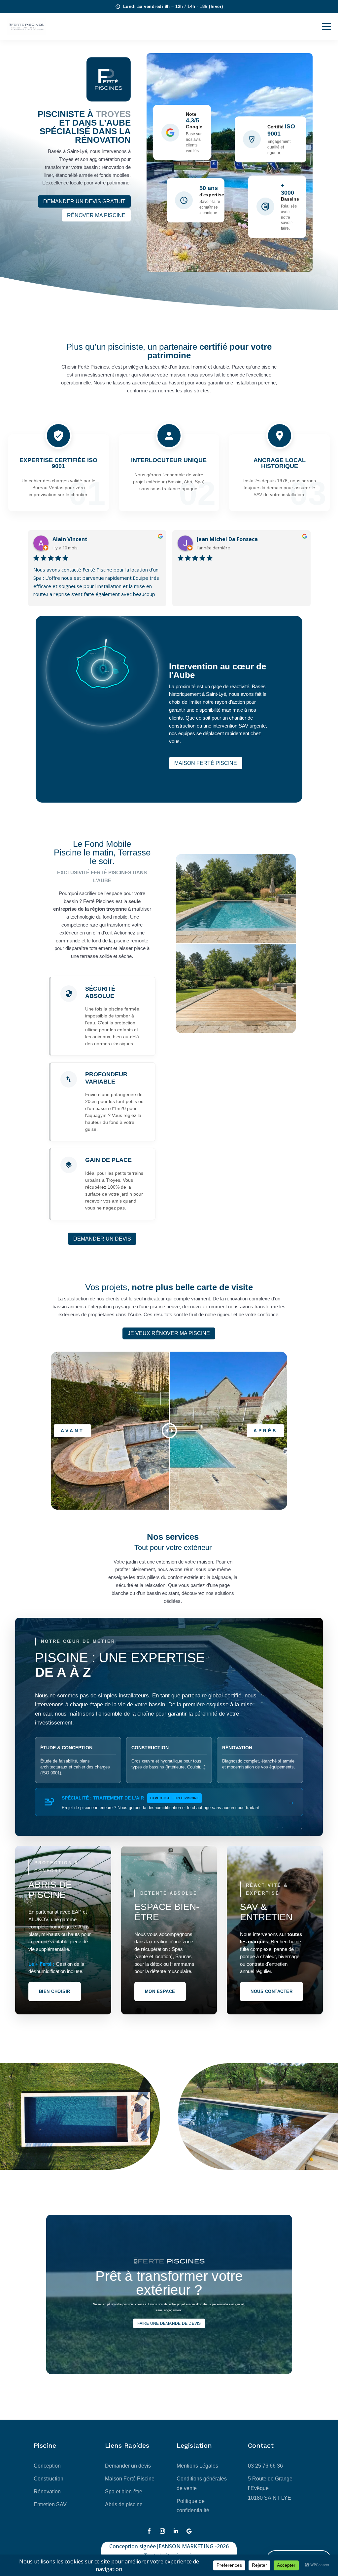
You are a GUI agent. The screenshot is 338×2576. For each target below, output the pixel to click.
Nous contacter (271, 1991)
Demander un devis (102, 1239)
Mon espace (160, 1991)
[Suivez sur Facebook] (149, 2531)
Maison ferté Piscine (206, 763)
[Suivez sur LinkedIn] (176, 2531)
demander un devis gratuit (84, 201)
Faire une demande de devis (169, 2323)
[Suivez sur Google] (189, 2531)
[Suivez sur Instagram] (162, 2531)
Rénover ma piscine (96, 215)
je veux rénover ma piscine (169, 1333)
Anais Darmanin (73, 539)
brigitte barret (217, 539)
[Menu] (326, 26)
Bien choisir (55, 1991)
